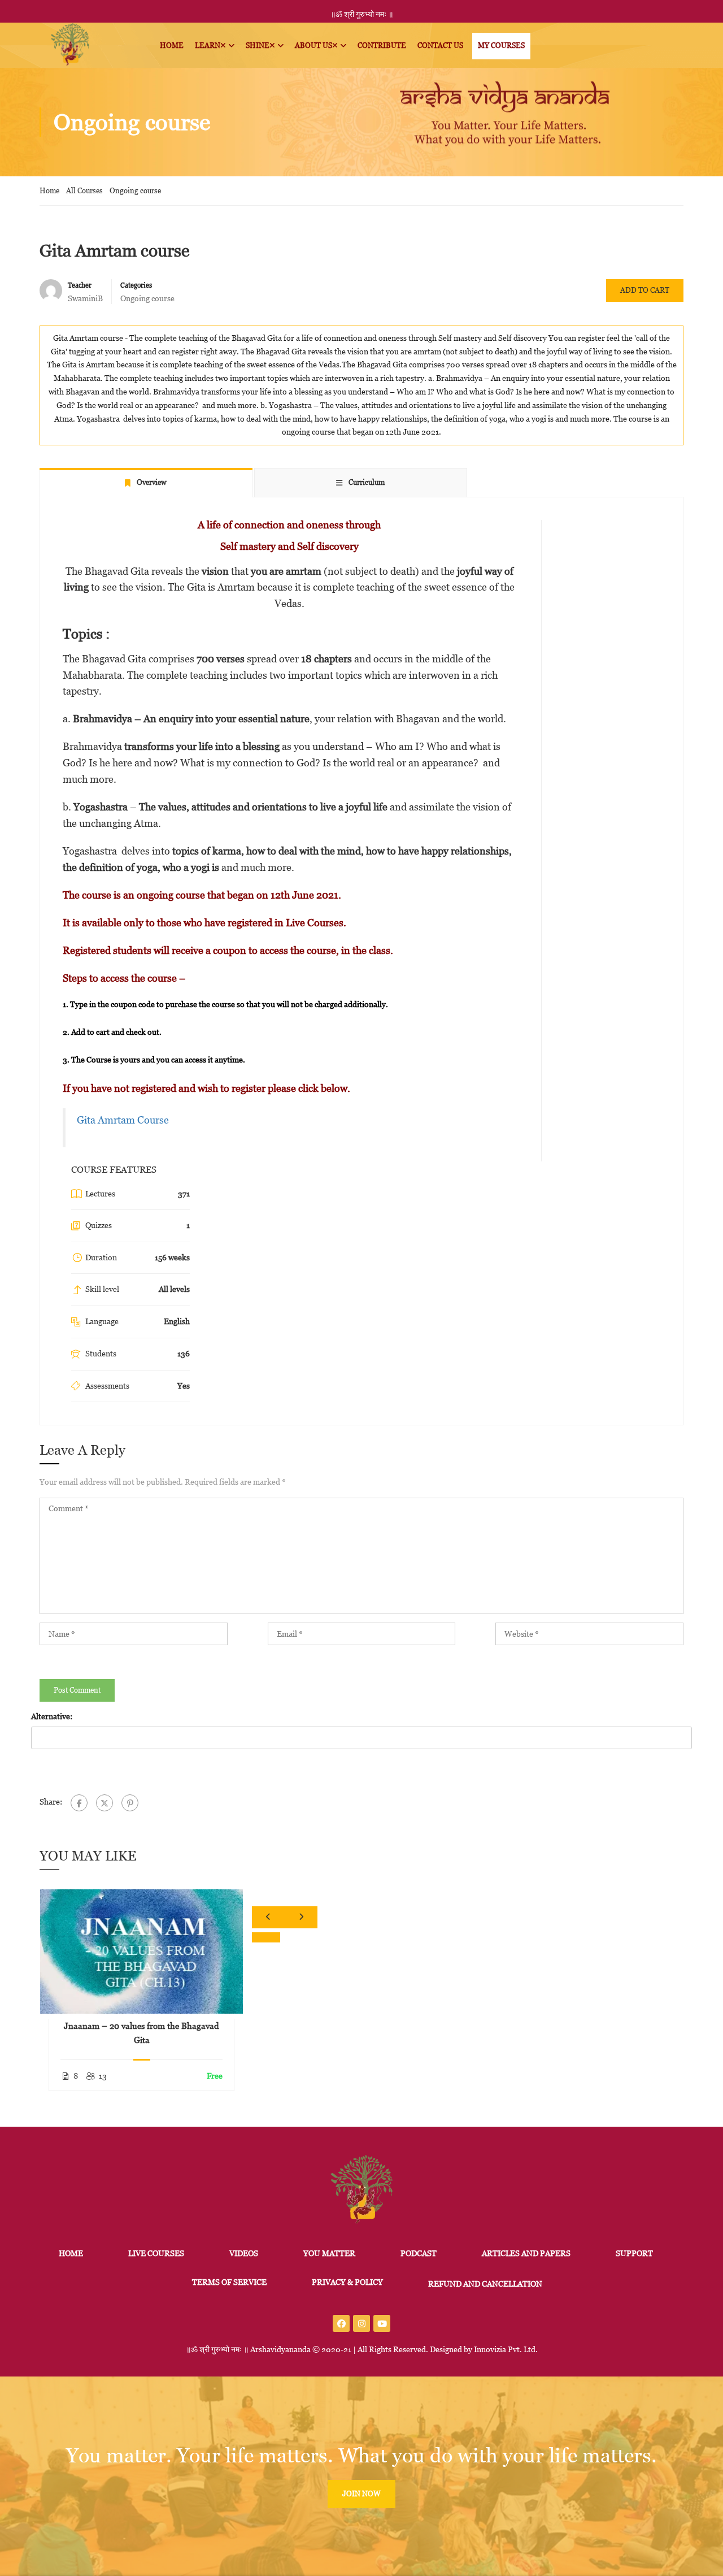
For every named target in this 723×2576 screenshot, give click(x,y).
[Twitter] (104, 1803)
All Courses (84, 191)
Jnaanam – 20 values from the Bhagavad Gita (141, 2033)
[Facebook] (79, 1803)
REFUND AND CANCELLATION (485, 2284)
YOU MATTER (329, 2253)
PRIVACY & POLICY (347, 2282)
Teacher (80, 285)
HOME (71, 2253)
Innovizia (490, 2349)
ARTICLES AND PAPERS (526, 2253)
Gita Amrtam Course (123, 1120)
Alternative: (52, 1716)
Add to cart (645, 290)
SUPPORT (634, 2253)
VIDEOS (244, 2253)
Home (49, 191)
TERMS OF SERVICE (229, 2282)
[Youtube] (382, 2323)
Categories (136, 285)
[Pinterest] (130, 1803)
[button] (266, 1937)
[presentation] (268, 1917)
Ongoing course (135, 191)
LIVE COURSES (156, 2253)
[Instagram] (361, 2323)
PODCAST (419, 2253)
